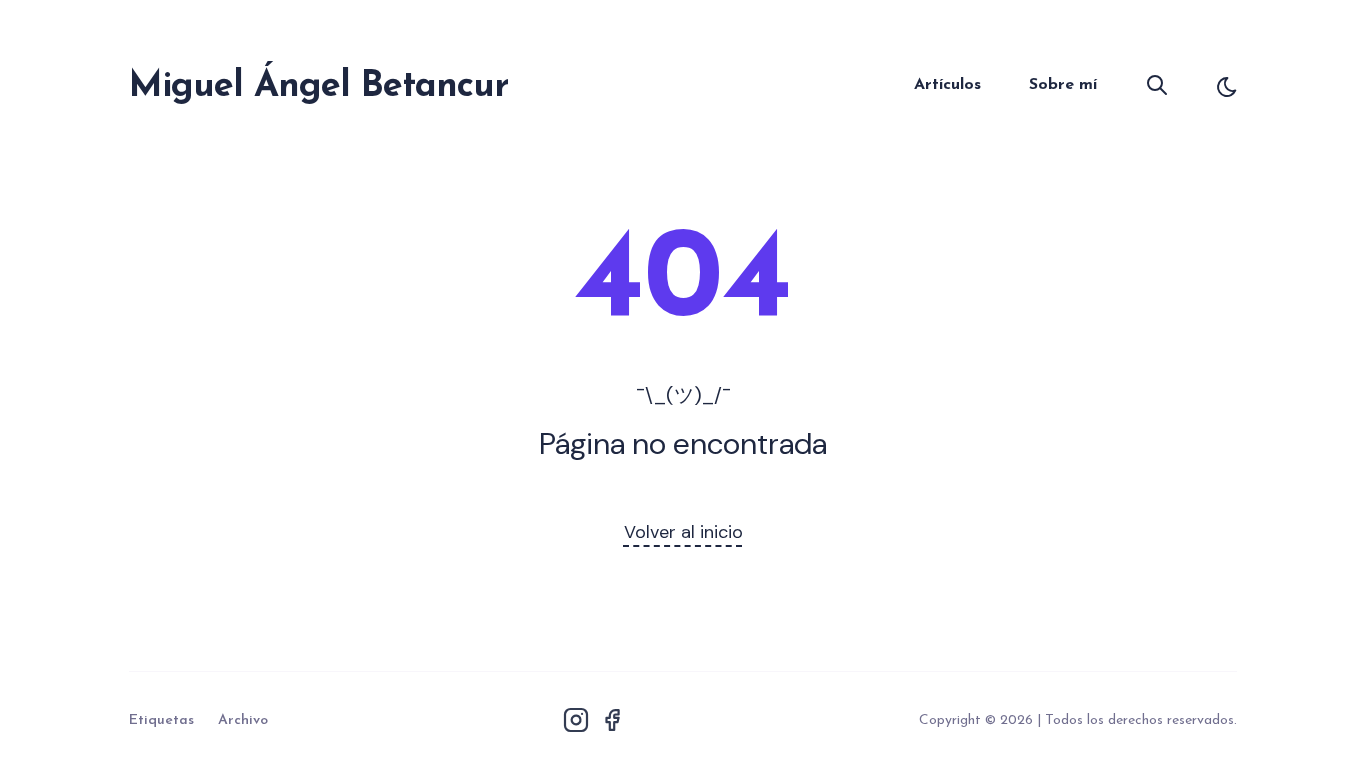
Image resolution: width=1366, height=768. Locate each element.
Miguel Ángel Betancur (318, 87)
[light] (1227, 87)
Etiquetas (161, 720)
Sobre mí (1063, 85)
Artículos (947, 85)
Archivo (243, 720)
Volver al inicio (683, 532)
